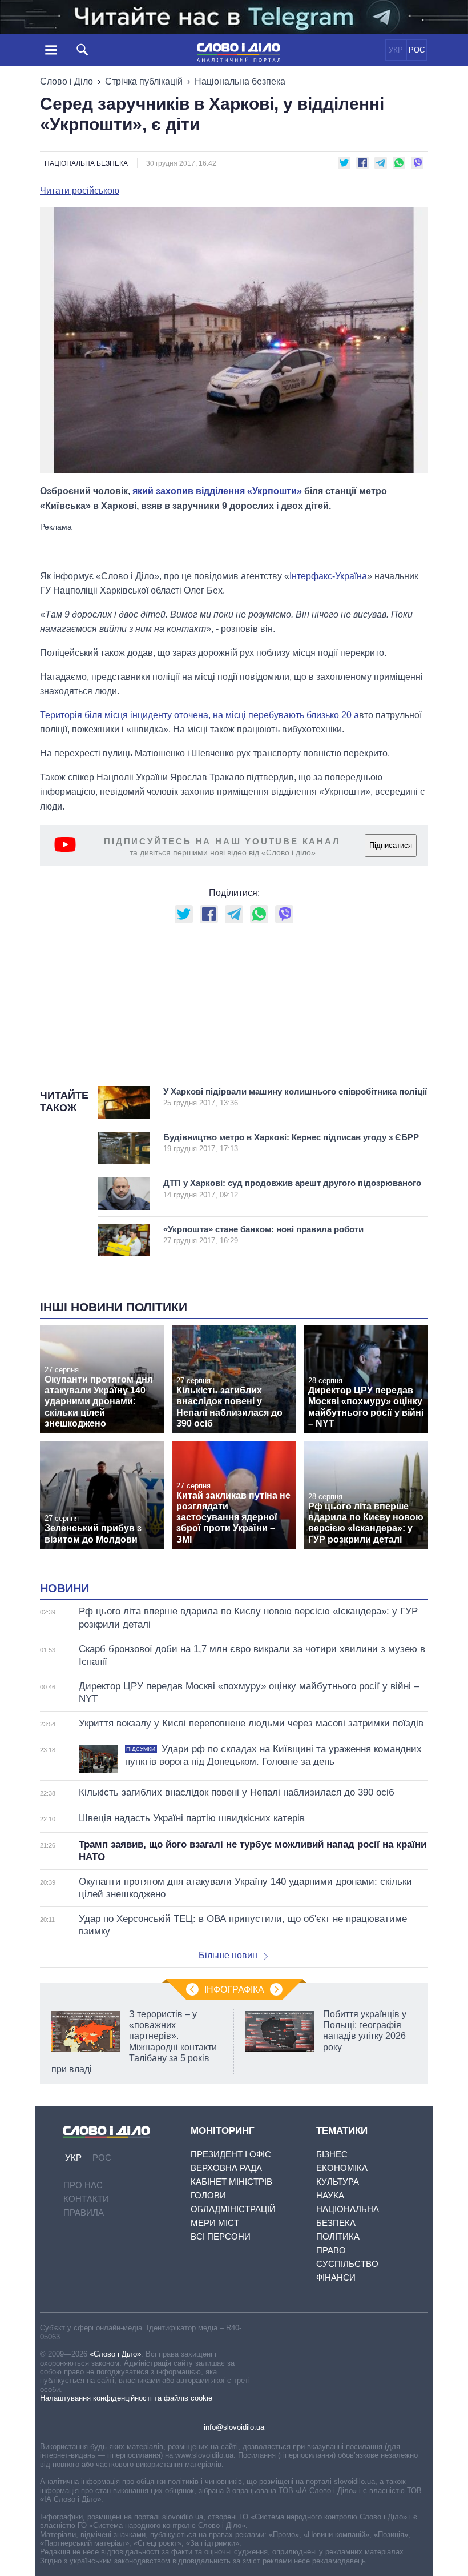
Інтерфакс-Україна (328, 576)
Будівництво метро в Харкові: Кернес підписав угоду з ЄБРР (291, 1143)
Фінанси (336, 2277)
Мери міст (215, 2223)
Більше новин (228, 1955)
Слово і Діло (66, 81)
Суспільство (347, 2264)
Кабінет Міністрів (231, 2182)
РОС (417, 50)
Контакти (86, 2199)
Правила (84, 2212)
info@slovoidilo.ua (234, 2427)
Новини (64, 1588)
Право (331, 2250)
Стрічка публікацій (144, 81)
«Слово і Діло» (115, 2354)
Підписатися (391, 845)
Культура (338, 2182)
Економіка (342, 2168)
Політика (338, 2236)
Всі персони (221, 2236)
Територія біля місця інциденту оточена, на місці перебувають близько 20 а (199, 715)
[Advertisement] (234, 546)
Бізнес (332, 2154)
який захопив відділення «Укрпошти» (217, 491)
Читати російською (80, 191)
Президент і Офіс (231, 2154)
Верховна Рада (226, 2168)
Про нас (83, 2185)
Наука (330, 2195)
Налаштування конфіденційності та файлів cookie (126, 2398)
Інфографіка (234, 1990)
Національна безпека (240, 81)
